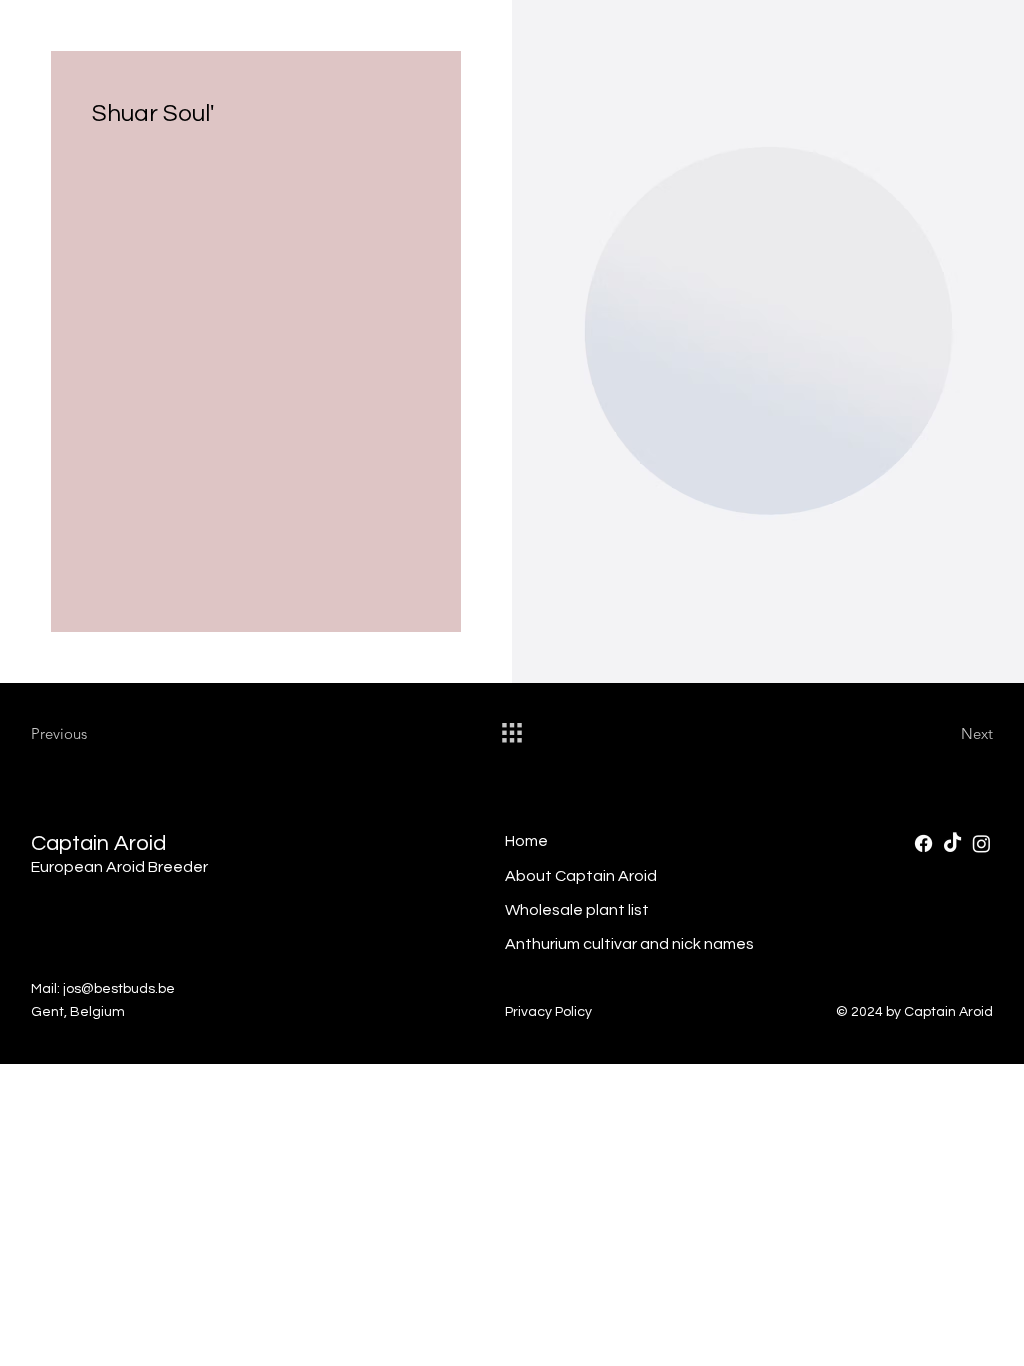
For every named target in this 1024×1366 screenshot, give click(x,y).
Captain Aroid (98, 843)
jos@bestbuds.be (119, 989)
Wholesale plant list (577, 910)
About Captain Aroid (581, 876)
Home (526, 841)
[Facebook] (923, 843)
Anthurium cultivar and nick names (629, 944)
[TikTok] (952, 843)
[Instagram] (981, 843)
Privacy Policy (548, 1012)
